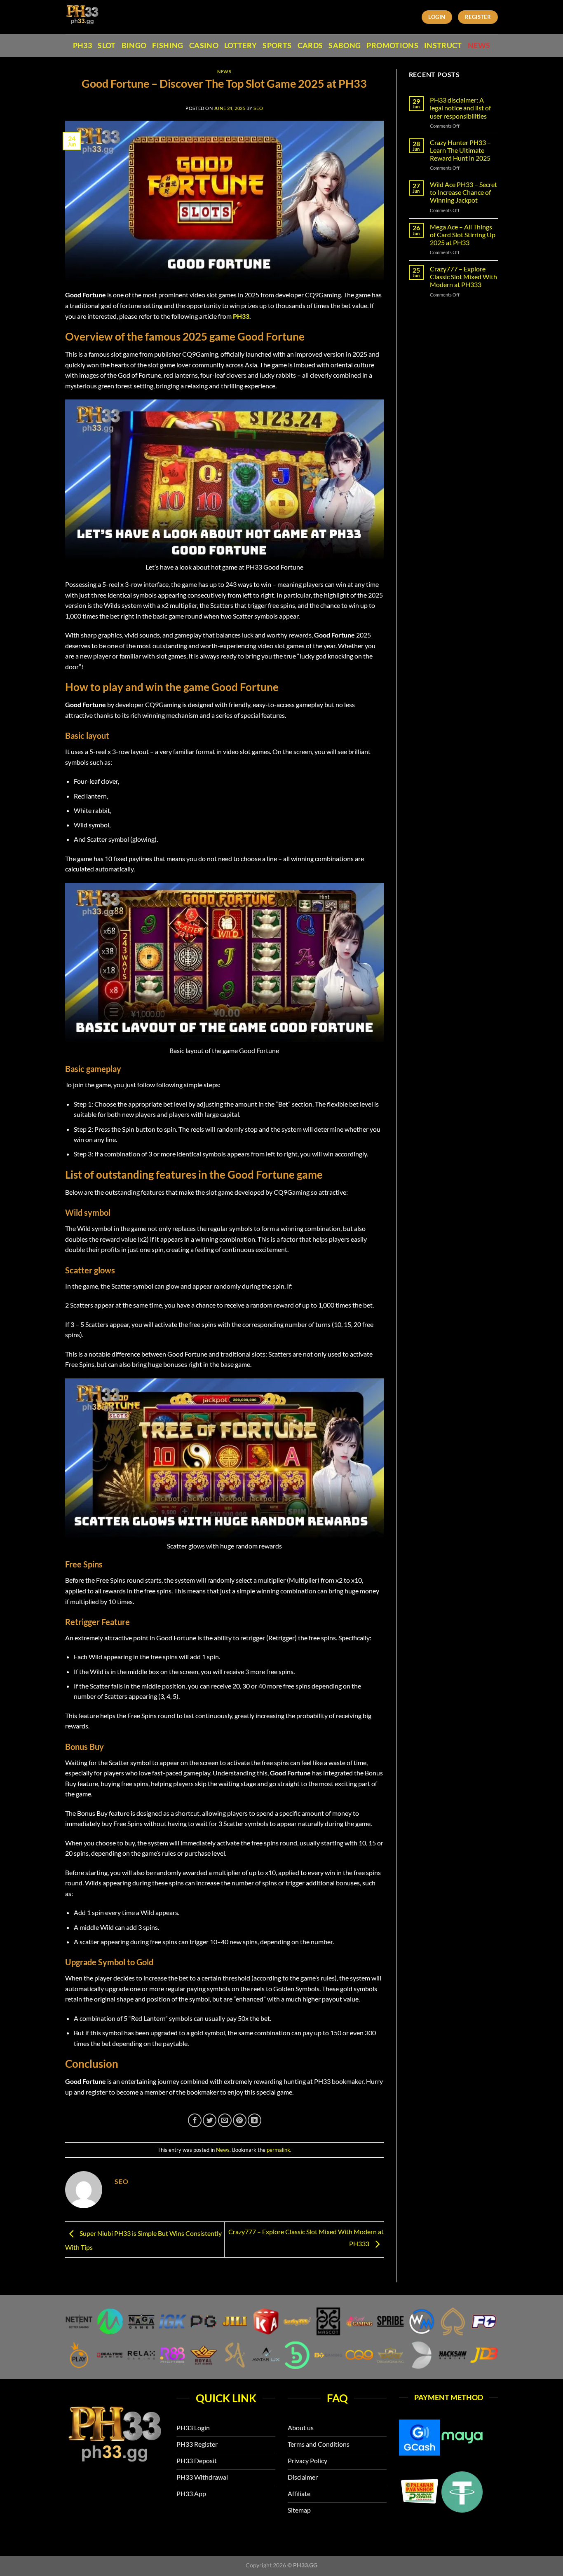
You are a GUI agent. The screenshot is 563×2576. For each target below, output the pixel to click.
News (479, 46)
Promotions (392, 46)
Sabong (345, 46)
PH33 (82, 46)
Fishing (168, 46)
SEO (258, 108)
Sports (277, 46)
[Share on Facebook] (195, 2120)
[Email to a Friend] (225, 2120)
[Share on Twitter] (210, 2120)
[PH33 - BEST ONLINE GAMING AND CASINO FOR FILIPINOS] (101, 17)
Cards (310, 46)
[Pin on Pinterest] (240, 2120)
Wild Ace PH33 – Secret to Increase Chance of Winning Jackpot (463, 192)
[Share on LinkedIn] (255, 2120)
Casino (204, 46)
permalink (278, 2150)
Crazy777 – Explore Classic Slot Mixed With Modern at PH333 (463, 277)
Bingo (134, 46)
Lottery (240, 46)
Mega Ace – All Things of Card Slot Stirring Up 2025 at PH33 (463, 235)
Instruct (443, 46)
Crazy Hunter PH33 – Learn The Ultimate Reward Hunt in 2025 (460, 150)
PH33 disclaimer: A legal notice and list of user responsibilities (460, 108)
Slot (107, 46)
